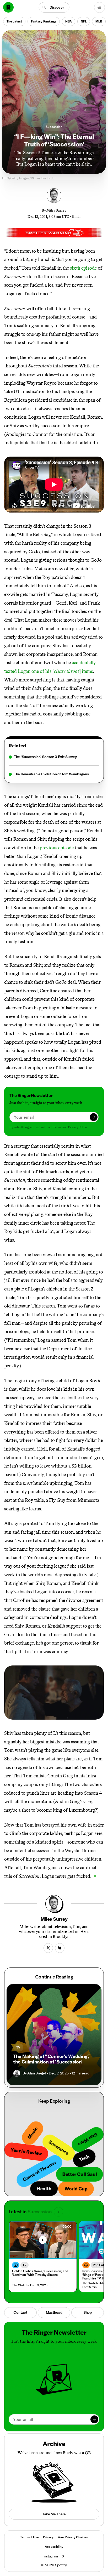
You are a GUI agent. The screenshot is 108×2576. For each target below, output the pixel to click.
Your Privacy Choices (73, 2537)
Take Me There (54, 2514)
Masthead (54, 2312)
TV (18, 2047)
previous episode (57, 848)
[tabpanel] (54, 766)
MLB (99, 21)
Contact (20, 2312)
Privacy (48, 2537)
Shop (88, 2312)
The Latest (14, 21)
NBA (69, 21)
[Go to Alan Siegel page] (17, 2073)
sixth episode (83, 268)
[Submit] (94, 1117)
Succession (54, 127)
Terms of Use (29, 2537)
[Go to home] (8, 7)
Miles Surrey (56, 210)
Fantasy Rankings (44, 21)
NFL (84, 21)
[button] (54, 7)
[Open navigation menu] (99, 7)
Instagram (51, 2556)
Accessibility (54, 2547)
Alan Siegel (36, 2073)
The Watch (20, 2285)
